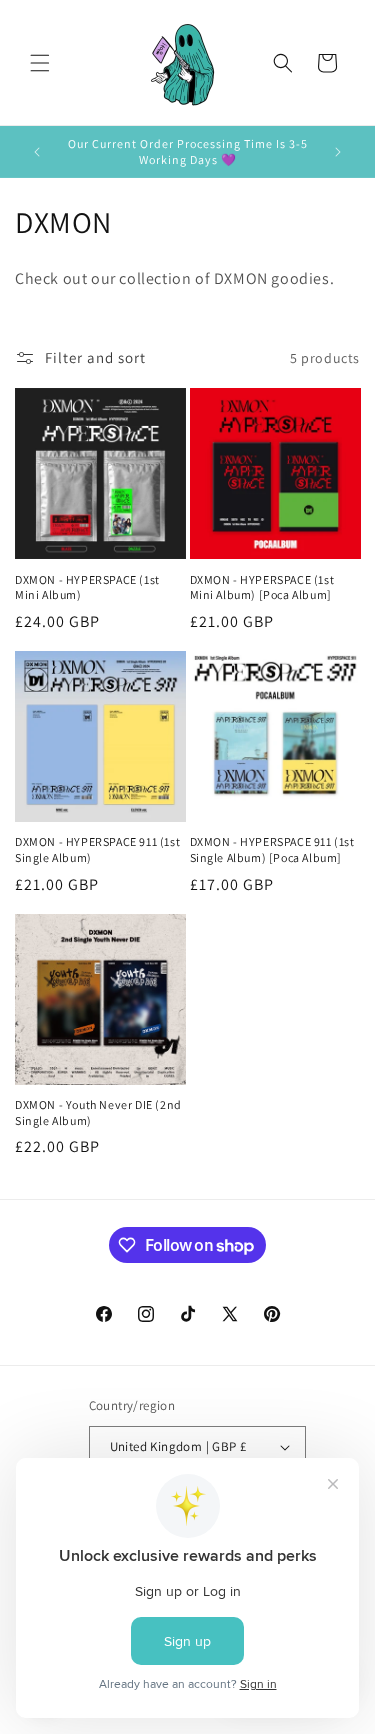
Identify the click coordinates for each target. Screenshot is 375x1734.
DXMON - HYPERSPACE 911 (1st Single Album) (97, 849)
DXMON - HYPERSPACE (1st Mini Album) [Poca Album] (262, 587)
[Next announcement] (338, 152)
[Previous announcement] (37, 152)
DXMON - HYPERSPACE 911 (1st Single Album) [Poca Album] (272, 849)
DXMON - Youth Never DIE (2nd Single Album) (98, 1112)
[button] (40, 63)
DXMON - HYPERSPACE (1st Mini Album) (87, 587)
